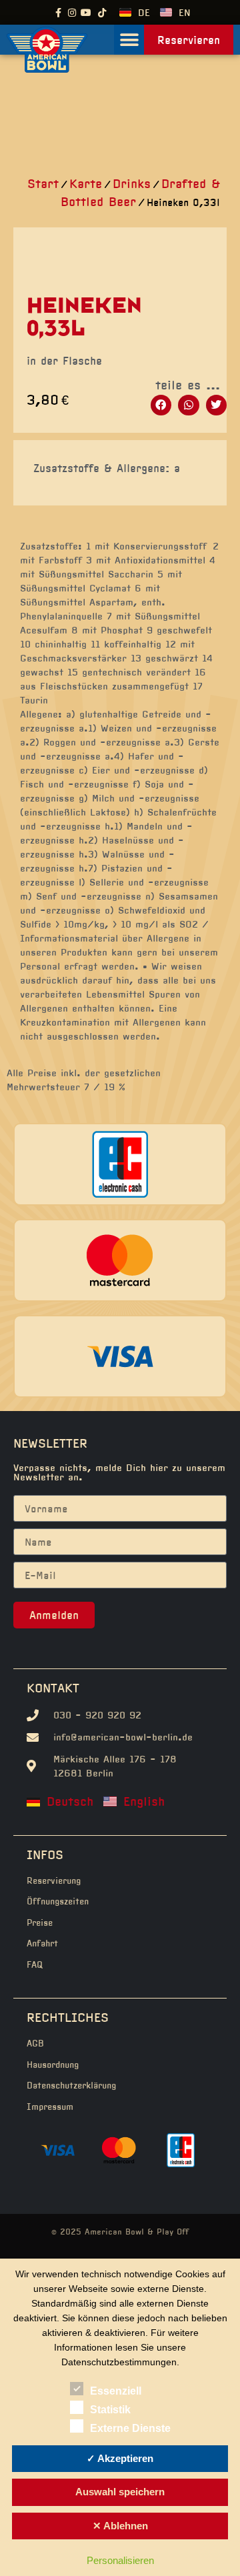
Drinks (132, 184)
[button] (129, 40)
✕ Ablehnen (120, 2526)
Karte (86, 184)
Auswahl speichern (120, 2492)
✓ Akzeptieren (120, 2458)
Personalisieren (120, 2560)
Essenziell (116, 2391)
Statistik (110, 2410)
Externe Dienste (130, 2428)
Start (43, 184)
